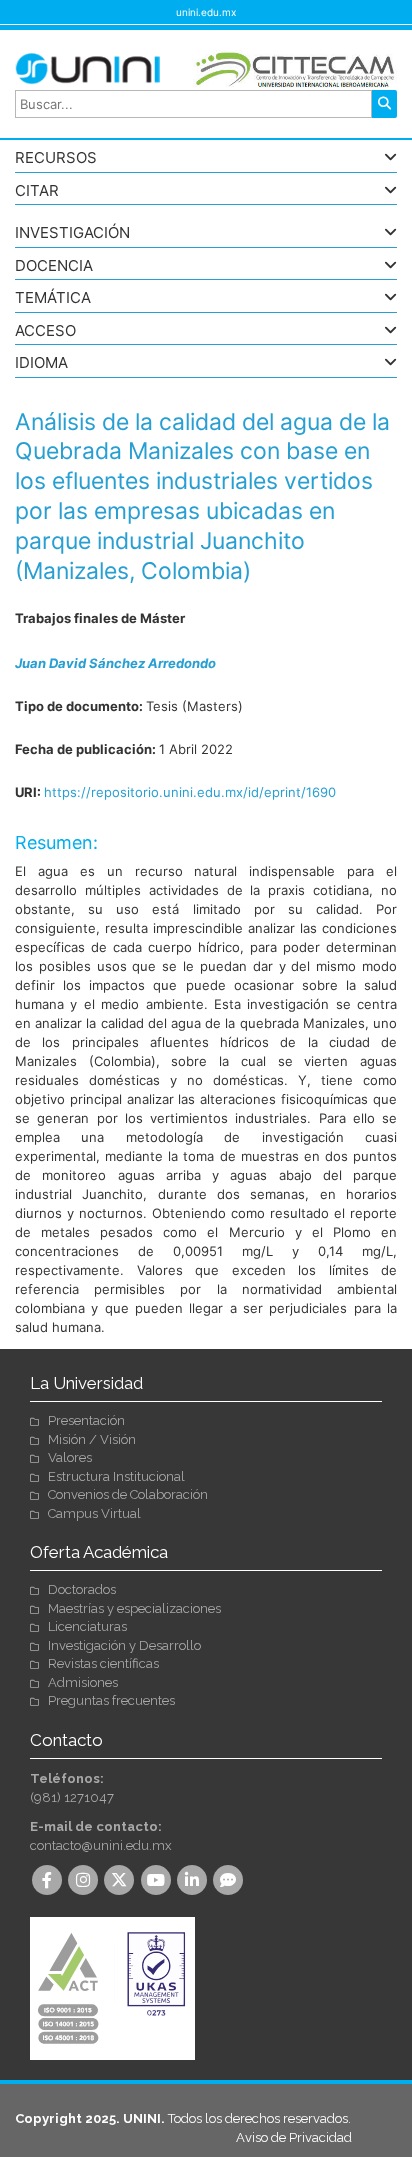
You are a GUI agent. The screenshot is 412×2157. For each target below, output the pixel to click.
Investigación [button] (72, 233)
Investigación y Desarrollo (124, 1645)
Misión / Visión (92, 1439)
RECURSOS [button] (56, 158)
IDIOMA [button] (41, 363)
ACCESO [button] (45, 331)
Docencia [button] (54, 266)
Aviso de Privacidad (294, 2137)
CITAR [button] (37, 191)
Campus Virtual (94, 1513)
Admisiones (83, 1682)
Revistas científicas (103, 1663)
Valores (70, 1457)
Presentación (86, 1420)
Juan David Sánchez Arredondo (115, 663)
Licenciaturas (87, 1626)
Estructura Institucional (116, 1476)
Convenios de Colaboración (128, 1494)
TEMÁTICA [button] (53, 298)
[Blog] (230, 1881)
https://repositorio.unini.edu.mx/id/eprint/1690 (190, 792)
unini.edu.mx (206, 12)
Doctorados (82, 1589)
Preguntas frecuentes (111, 1700)
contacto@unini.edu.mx (101, 1845)
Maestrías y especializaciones (134, 1608)
